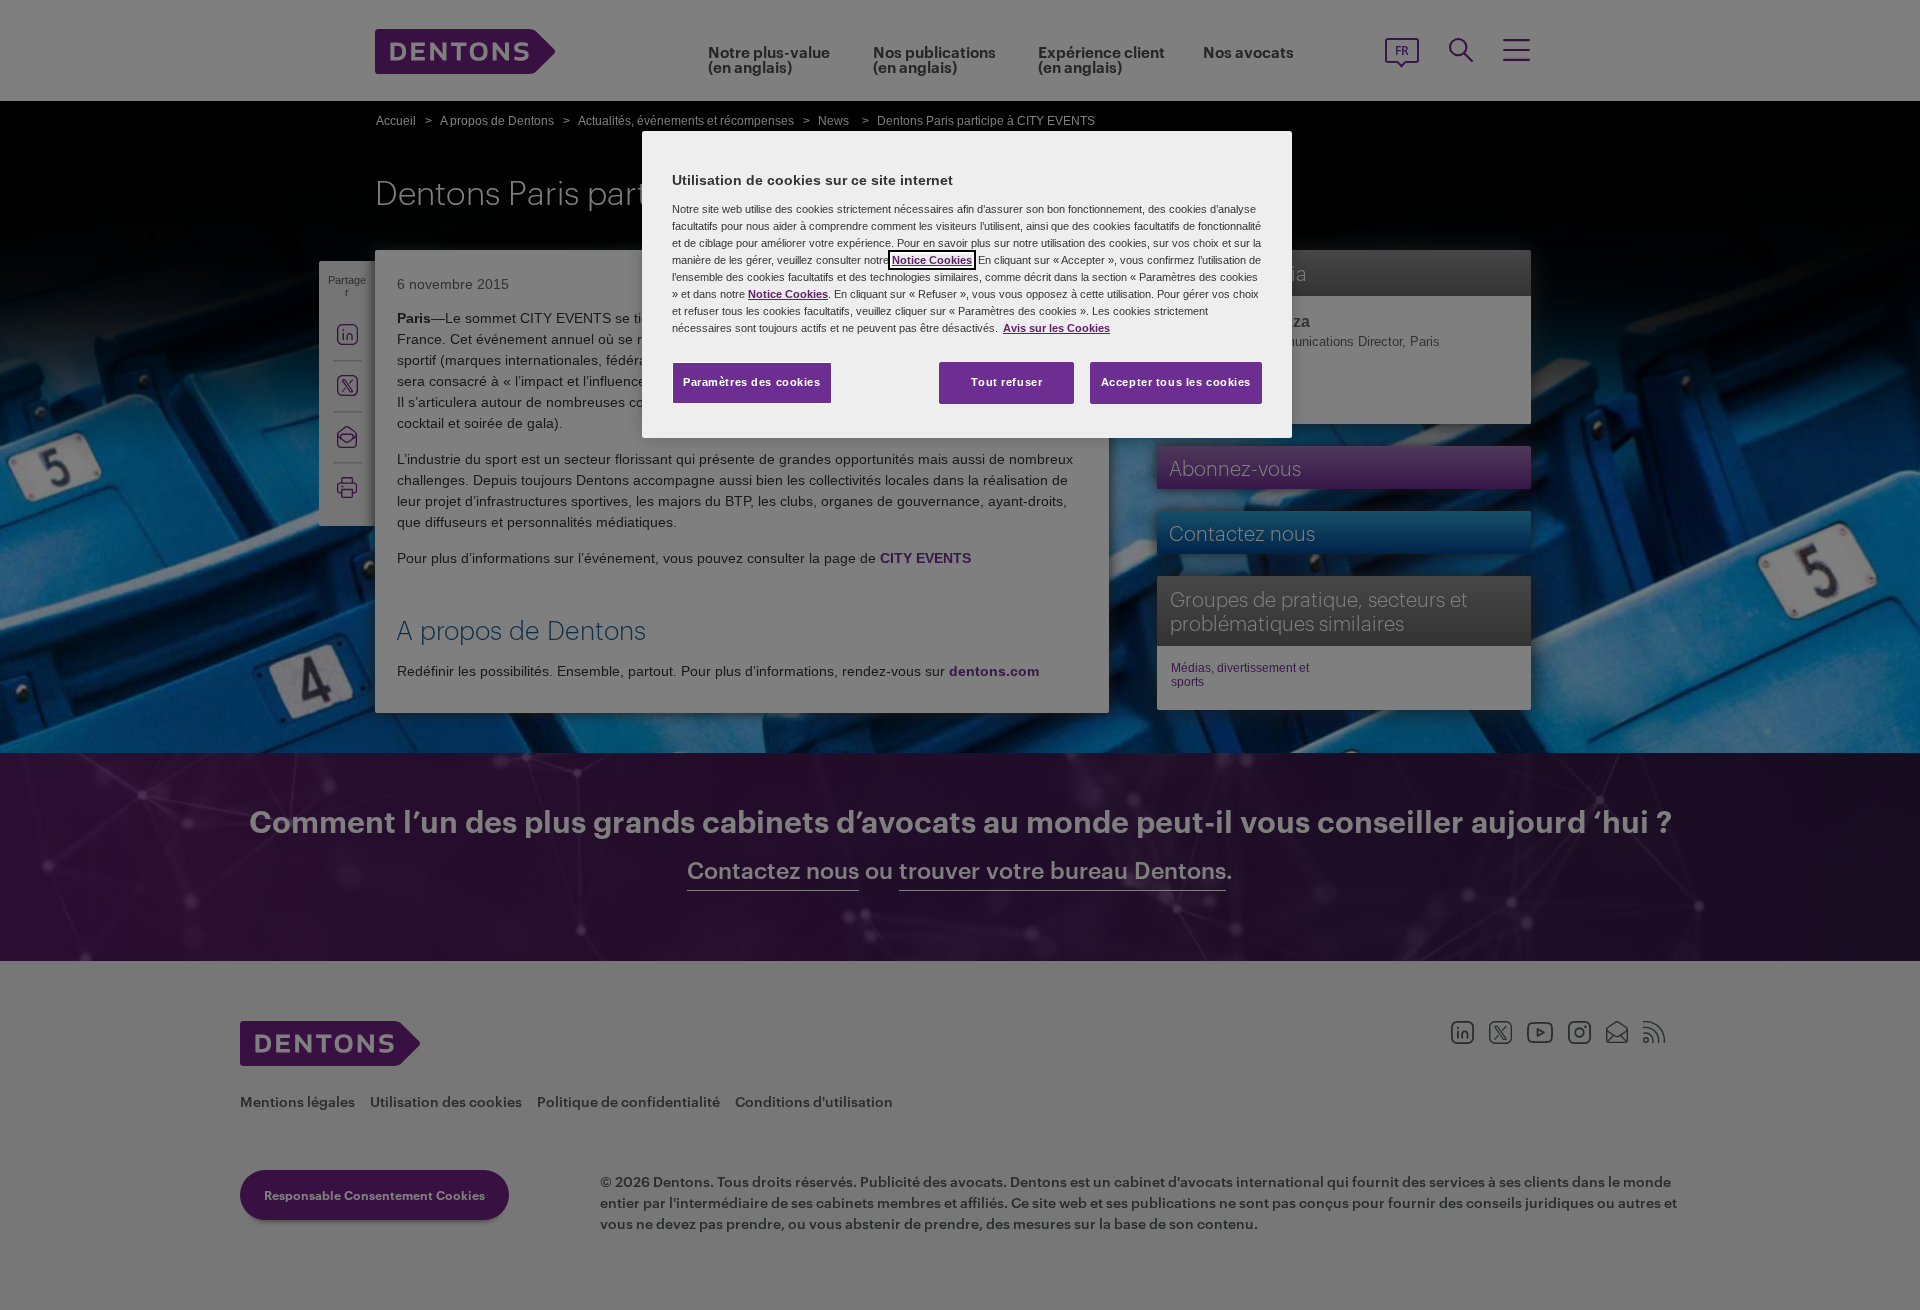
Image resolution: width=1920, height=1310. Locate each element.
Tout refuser (1006, 382)
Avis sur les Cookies (1056, 328)
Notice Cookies (932, 260)
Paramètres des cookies (752, 382)
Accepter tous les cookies (1176, 382)
